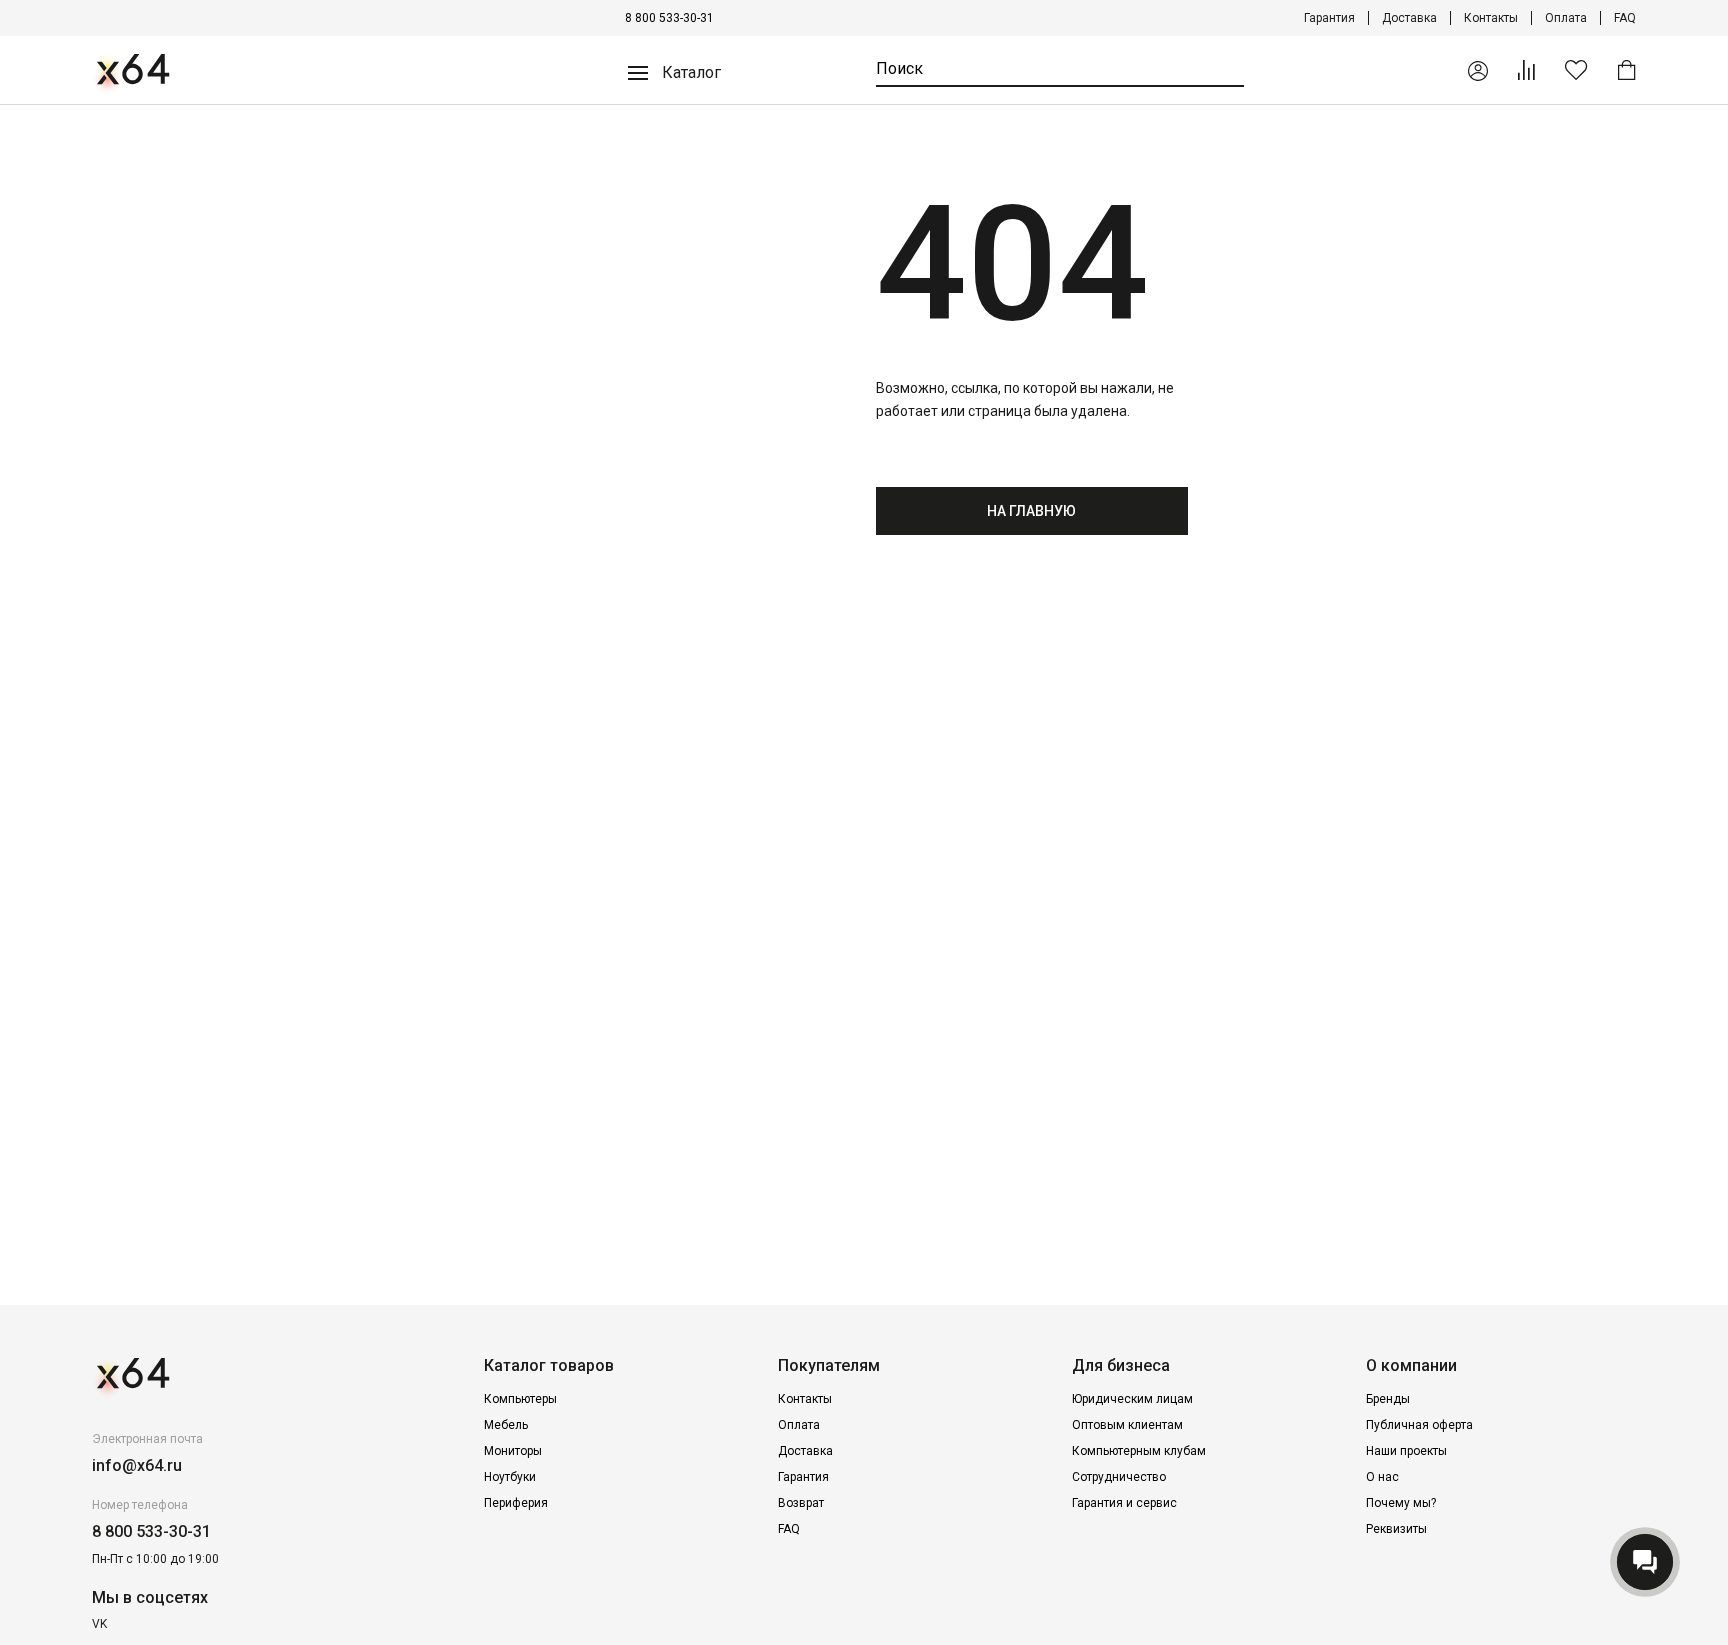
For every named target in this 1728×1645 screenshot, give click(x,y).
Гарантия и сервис (1124, 1503)
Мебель (506, 1425)
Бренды (1388, 1399)
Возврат (801, 1503)
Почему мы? (1401, 1503)
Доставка (1409, 18)
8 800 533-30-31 (669, 18)
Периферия (516, 1503)
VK (99, 1624)
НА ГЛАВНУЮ (1031, 511)
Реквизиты (1396, 1529)
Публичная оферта (1419, 1425)
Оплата (1566, 18)
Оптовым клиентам (1127, 1425)
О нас (1382, 1477)
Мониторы (513, 1451)
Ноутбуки (510, 1477)
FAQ (1625, 18)
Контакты (1491, 18)
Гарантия (1329, 18)
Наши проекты (1406, 1451)
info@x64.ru (137, 1465)
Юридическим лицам (1132, 1399)
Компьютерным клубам (1139, 1451)
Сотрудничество (1119, 1477)
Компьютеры (520, 1399)
